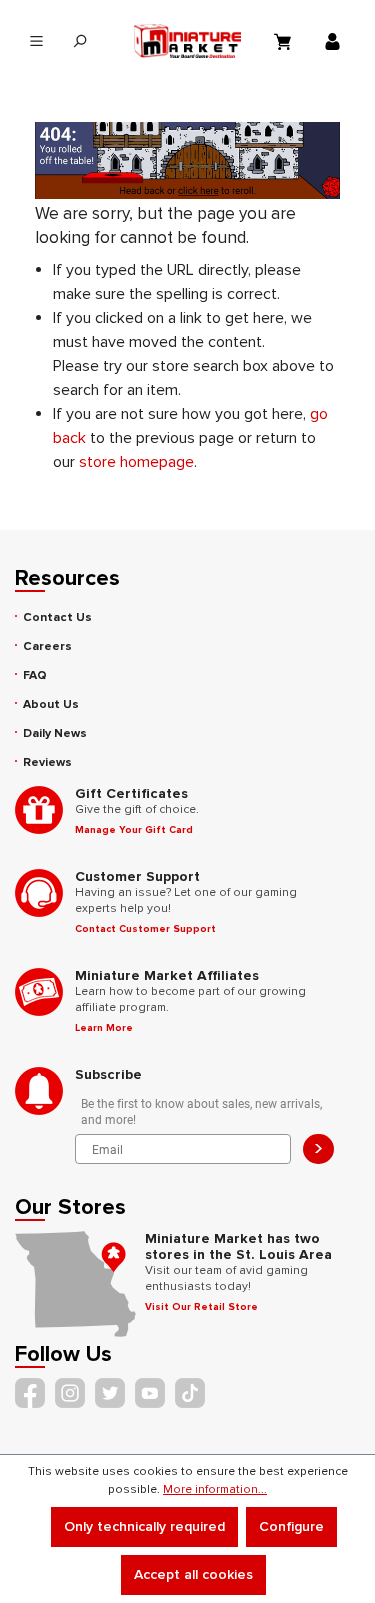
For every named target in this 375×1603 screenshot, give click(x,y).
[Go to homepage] (188, 41)
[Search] (79, 41)
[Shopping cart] (285, 41)
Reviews (47, 762)
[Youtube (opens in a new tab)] (150, 1393)
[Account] (335, 41)
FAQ (35, 675)
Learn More (104, 1028)
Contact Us (57, 617)
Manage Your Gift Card (134, 830)
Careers (47, 646)
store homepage (136, 462)
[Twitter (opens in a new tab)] (110, 1393)
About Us (51, 704)
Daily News (55, 733)
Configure (291, 1526)
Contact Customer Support (145, 929)
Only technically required (144, 1526)
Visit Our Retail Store (201, 1307)
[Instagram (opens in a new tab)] (70, 1393)
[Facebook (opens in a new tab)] (30, 1393)
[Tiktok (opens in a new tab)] (190, 1393)
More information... (215, 1489)
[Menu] (36, 41)
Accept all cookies (193, 1574)
